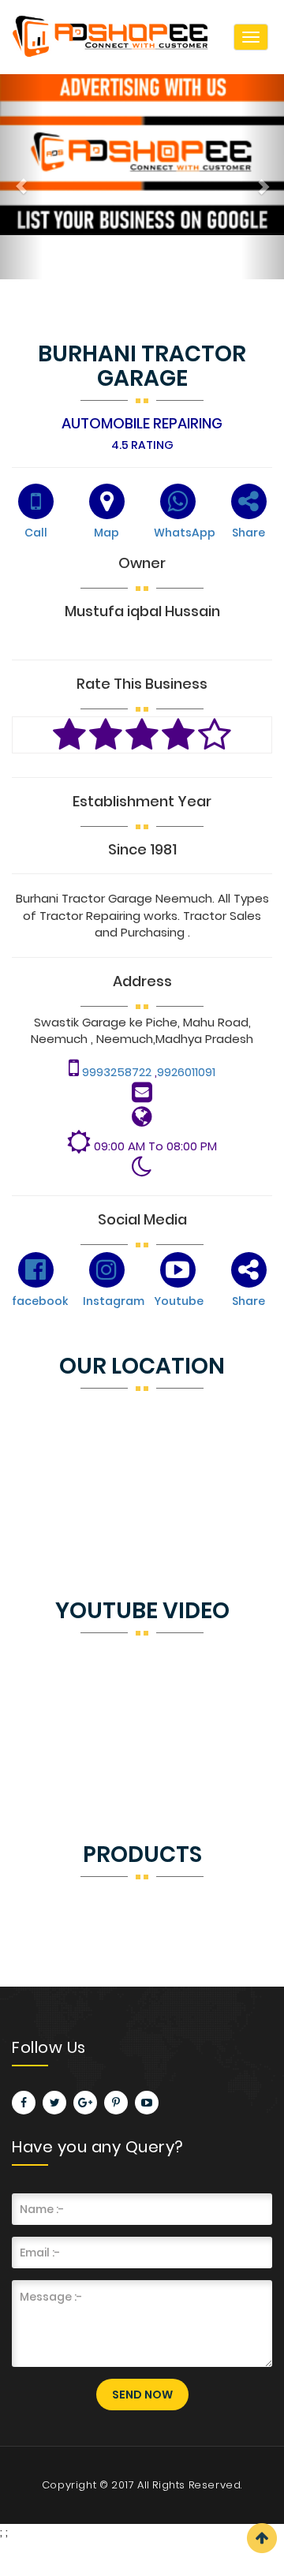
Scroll (262, 2538)
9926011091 (186, 1072)
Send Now (142, 2395)
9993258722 (118, 1072)
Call (36, 533)
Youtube (179, 1301)
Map (106, 533)
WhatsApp (185, 533)
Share (248, 533)
